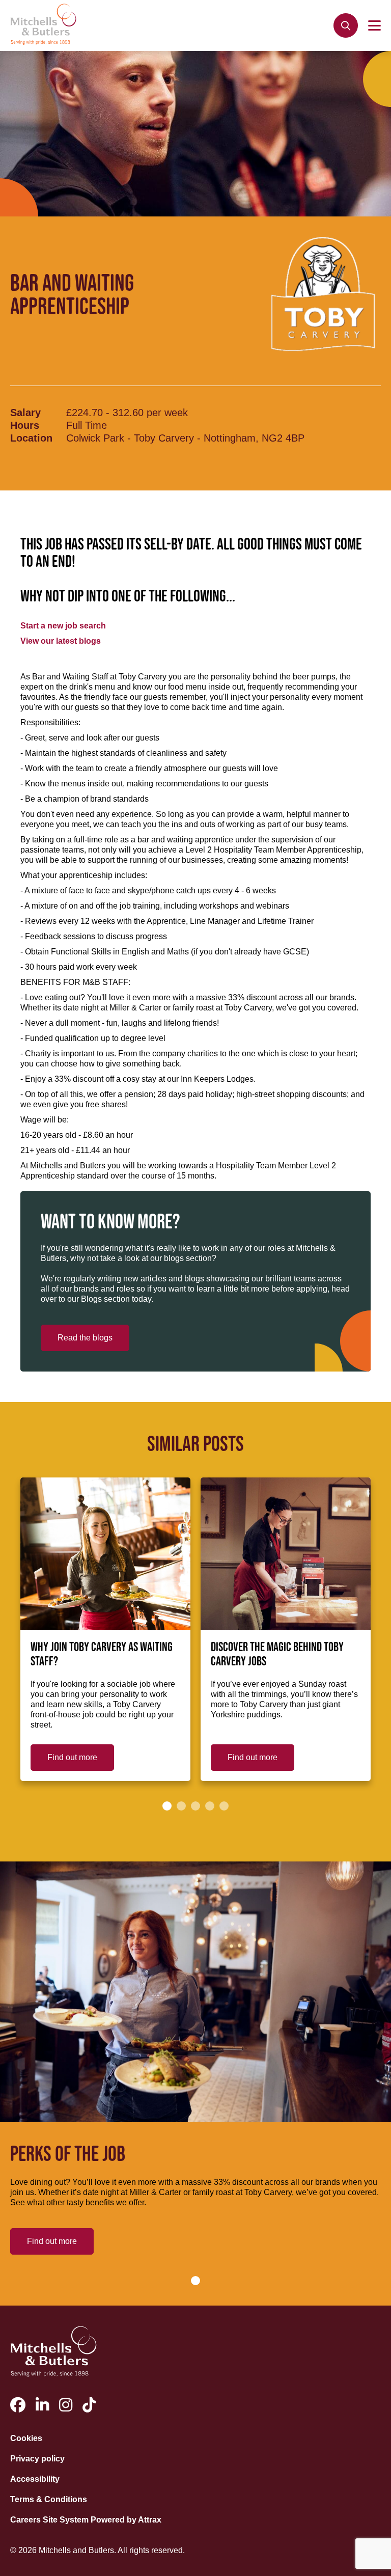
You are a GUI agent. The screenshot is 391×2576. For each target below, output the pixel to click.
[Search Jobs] (346, 25)
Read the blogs (85, 1338)
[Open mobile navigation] (374, 25)
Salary (25, 413)
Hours (25, 425)
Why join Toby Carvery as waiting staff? (102, 1655)
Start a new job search (63, 626)
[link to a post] (105, 1554)
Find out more (72, 1757)
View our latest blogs (61, 641)
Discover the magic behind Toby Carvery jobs (277, 1655)
